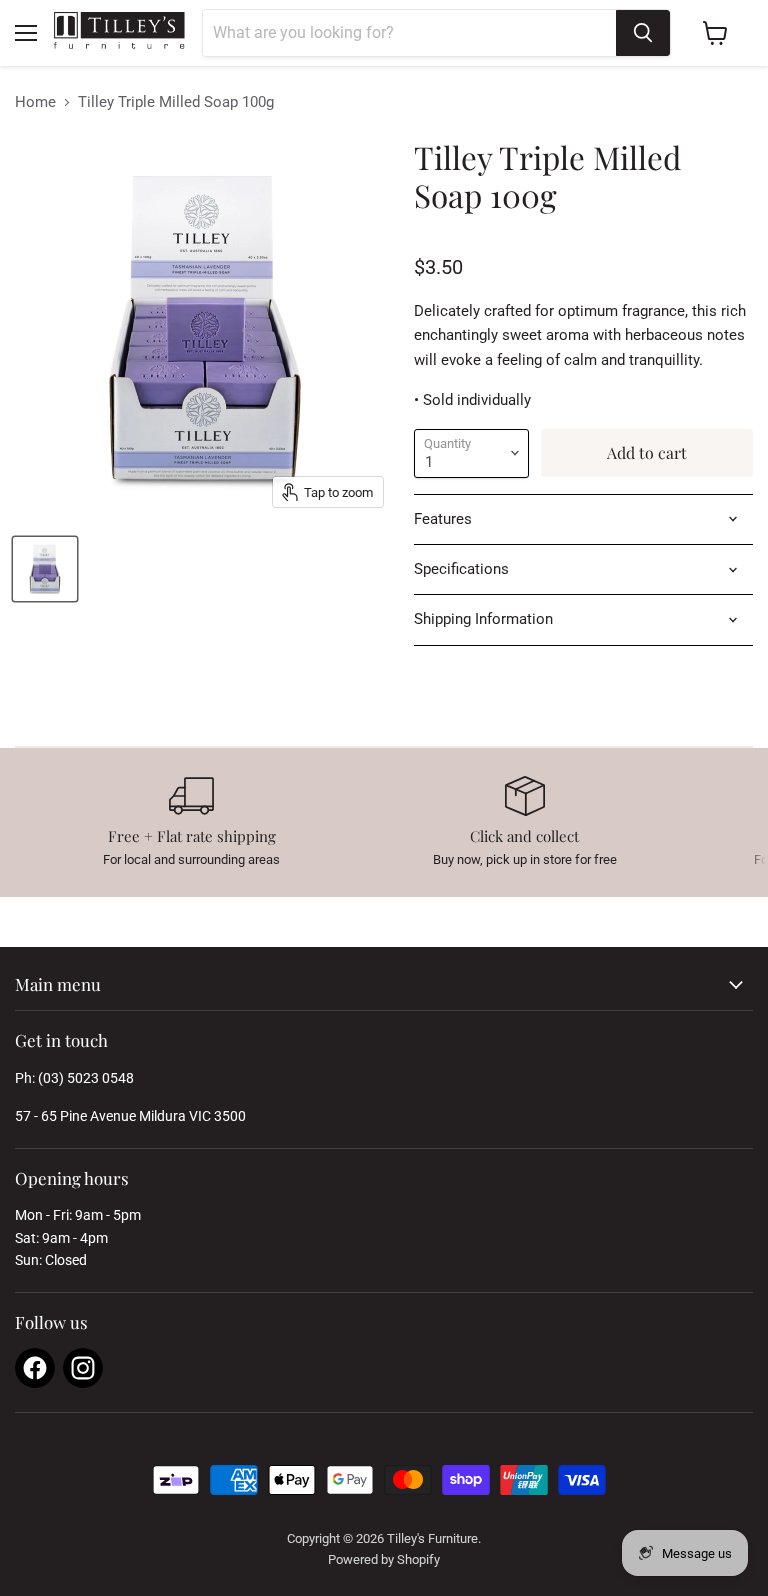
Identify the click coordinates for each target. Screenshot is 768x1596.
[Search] (643, 33)
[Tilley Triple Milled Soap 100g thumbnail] (45, 569)
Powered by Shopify (384, 1559)
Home (35, 102)
